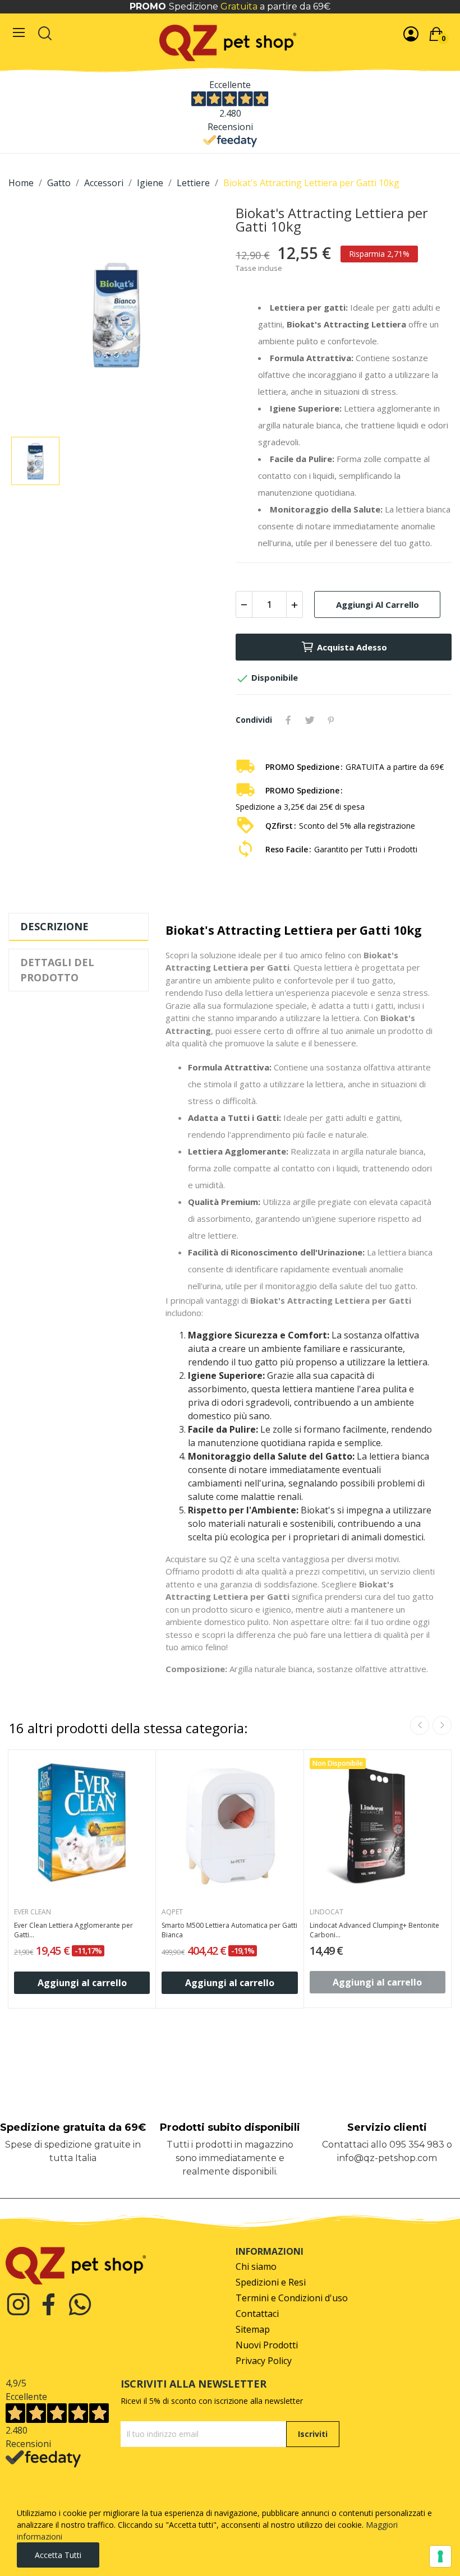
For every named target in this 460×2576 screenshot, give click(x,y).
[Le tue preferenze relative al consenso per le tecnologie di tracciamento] (440, 2556)
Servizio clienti (387, 2127)
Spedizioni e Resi (271, 2282)
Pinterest (331, 720)
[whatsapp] (80, 2305)
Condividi (288, 720)
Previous (420, 1725)
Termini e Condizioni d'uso (292, 2298)
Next (442, 1725)
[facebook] (49, 2305)
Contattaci (257, 2314)
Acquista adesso (352, 647)
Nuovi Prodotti (267, 2345)
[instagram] (18, 2305)
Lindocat (326, 1912)
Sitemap (253, 2330)
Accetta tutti (58, 2555)
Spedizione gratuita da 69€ (73, 2127)
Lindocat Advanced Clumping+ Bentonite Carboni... (374, 1930)
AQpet (172, 1912)
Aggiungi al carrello (378, 604)
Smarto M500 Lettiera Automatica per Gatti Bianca (229, 1930)
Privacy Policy (264, 2361)
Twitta (310, 720)
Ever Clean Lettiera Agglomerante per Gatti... (73, 1930)
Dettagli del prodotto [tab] (57, 970)
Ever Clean (33, 1912)
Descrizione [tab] (54, 926)
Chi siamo (256, 2267)
